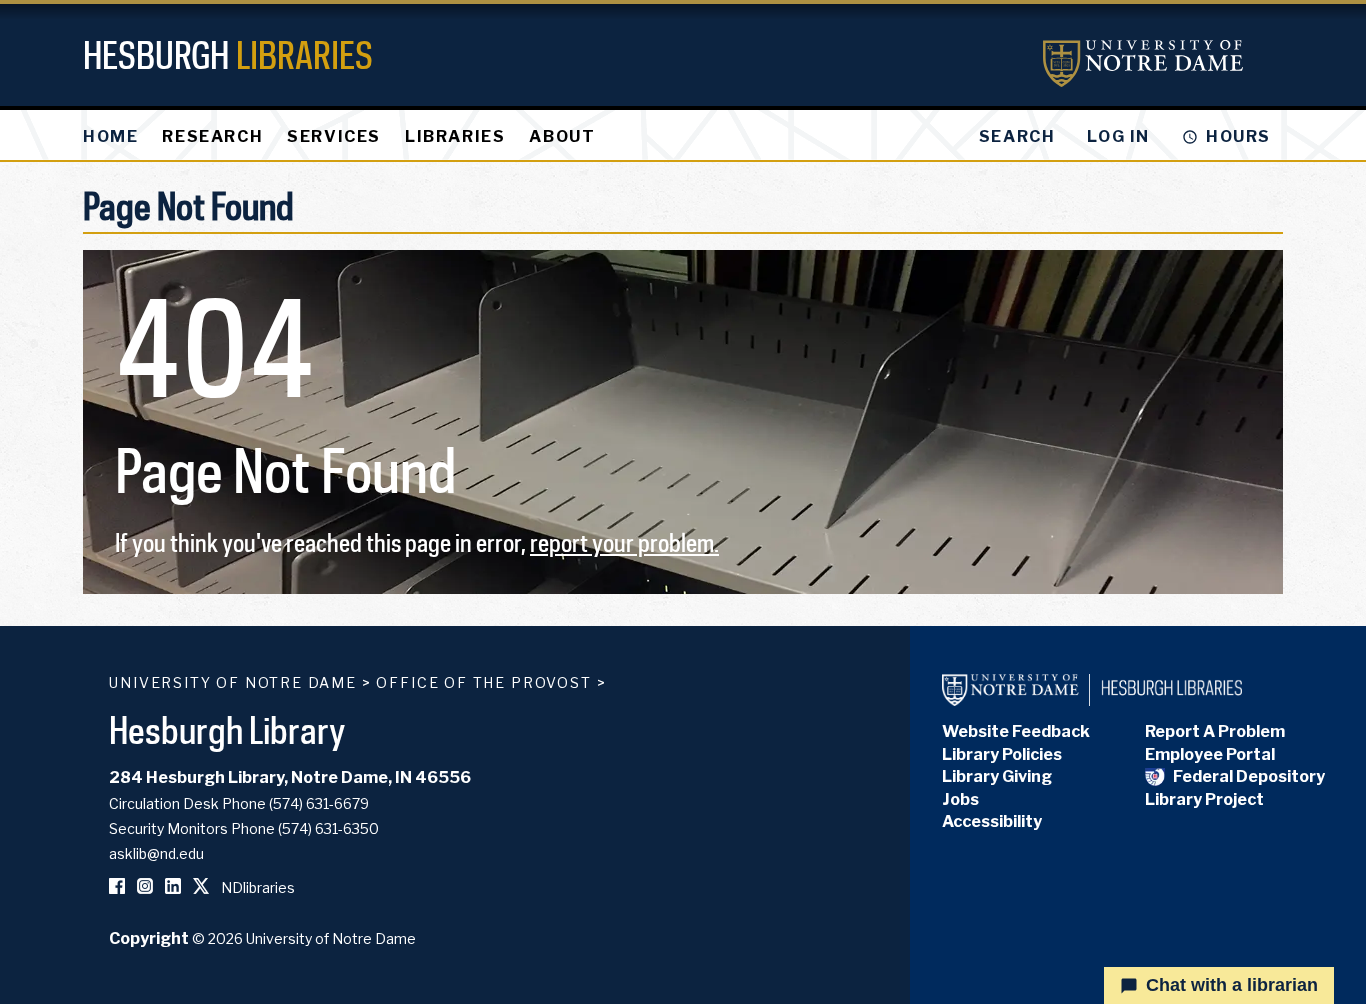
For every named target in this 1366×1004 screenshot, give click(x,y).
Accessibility (992, 821)
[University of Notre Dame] (1143, 63)
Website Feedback (1016, 731)
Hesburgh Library (227, 729)
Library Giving (997, 776)
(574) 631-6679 (319, 803)
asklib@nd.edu (156, 853)
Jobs (960, 799)
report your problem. (624, 542)
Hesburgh (228, 54)
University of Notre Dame (233, 682)
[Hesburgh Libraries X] (201, 887)
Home (110, 136)
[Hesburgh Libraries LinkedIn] (173, 887)
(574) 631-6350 (328, 828)
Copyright (149, 938)
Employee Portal (1210, 754)
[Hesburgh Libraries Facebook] (117, 887)
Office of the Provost (483, 682)
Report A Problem (1215, 731)
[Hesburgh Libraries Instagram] (145, 887)
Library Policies (1002, 754)
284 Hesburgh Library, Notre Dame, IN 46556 (290, 777)
